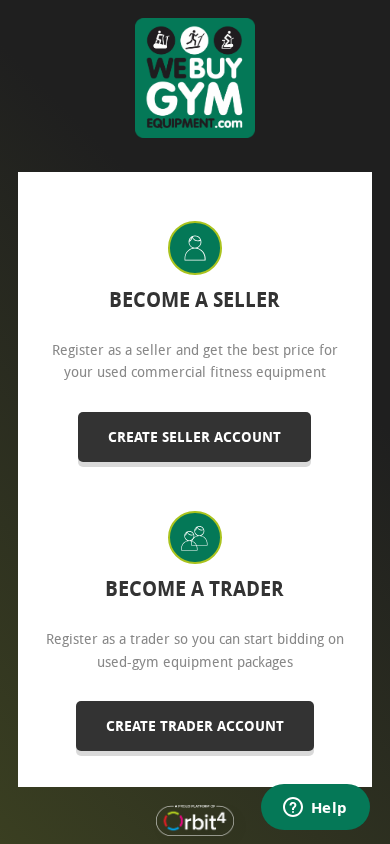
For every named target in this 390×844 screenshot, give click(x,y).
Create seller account (194, 436)
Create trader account (195, 725)
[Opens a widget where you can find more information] (315, 809)
